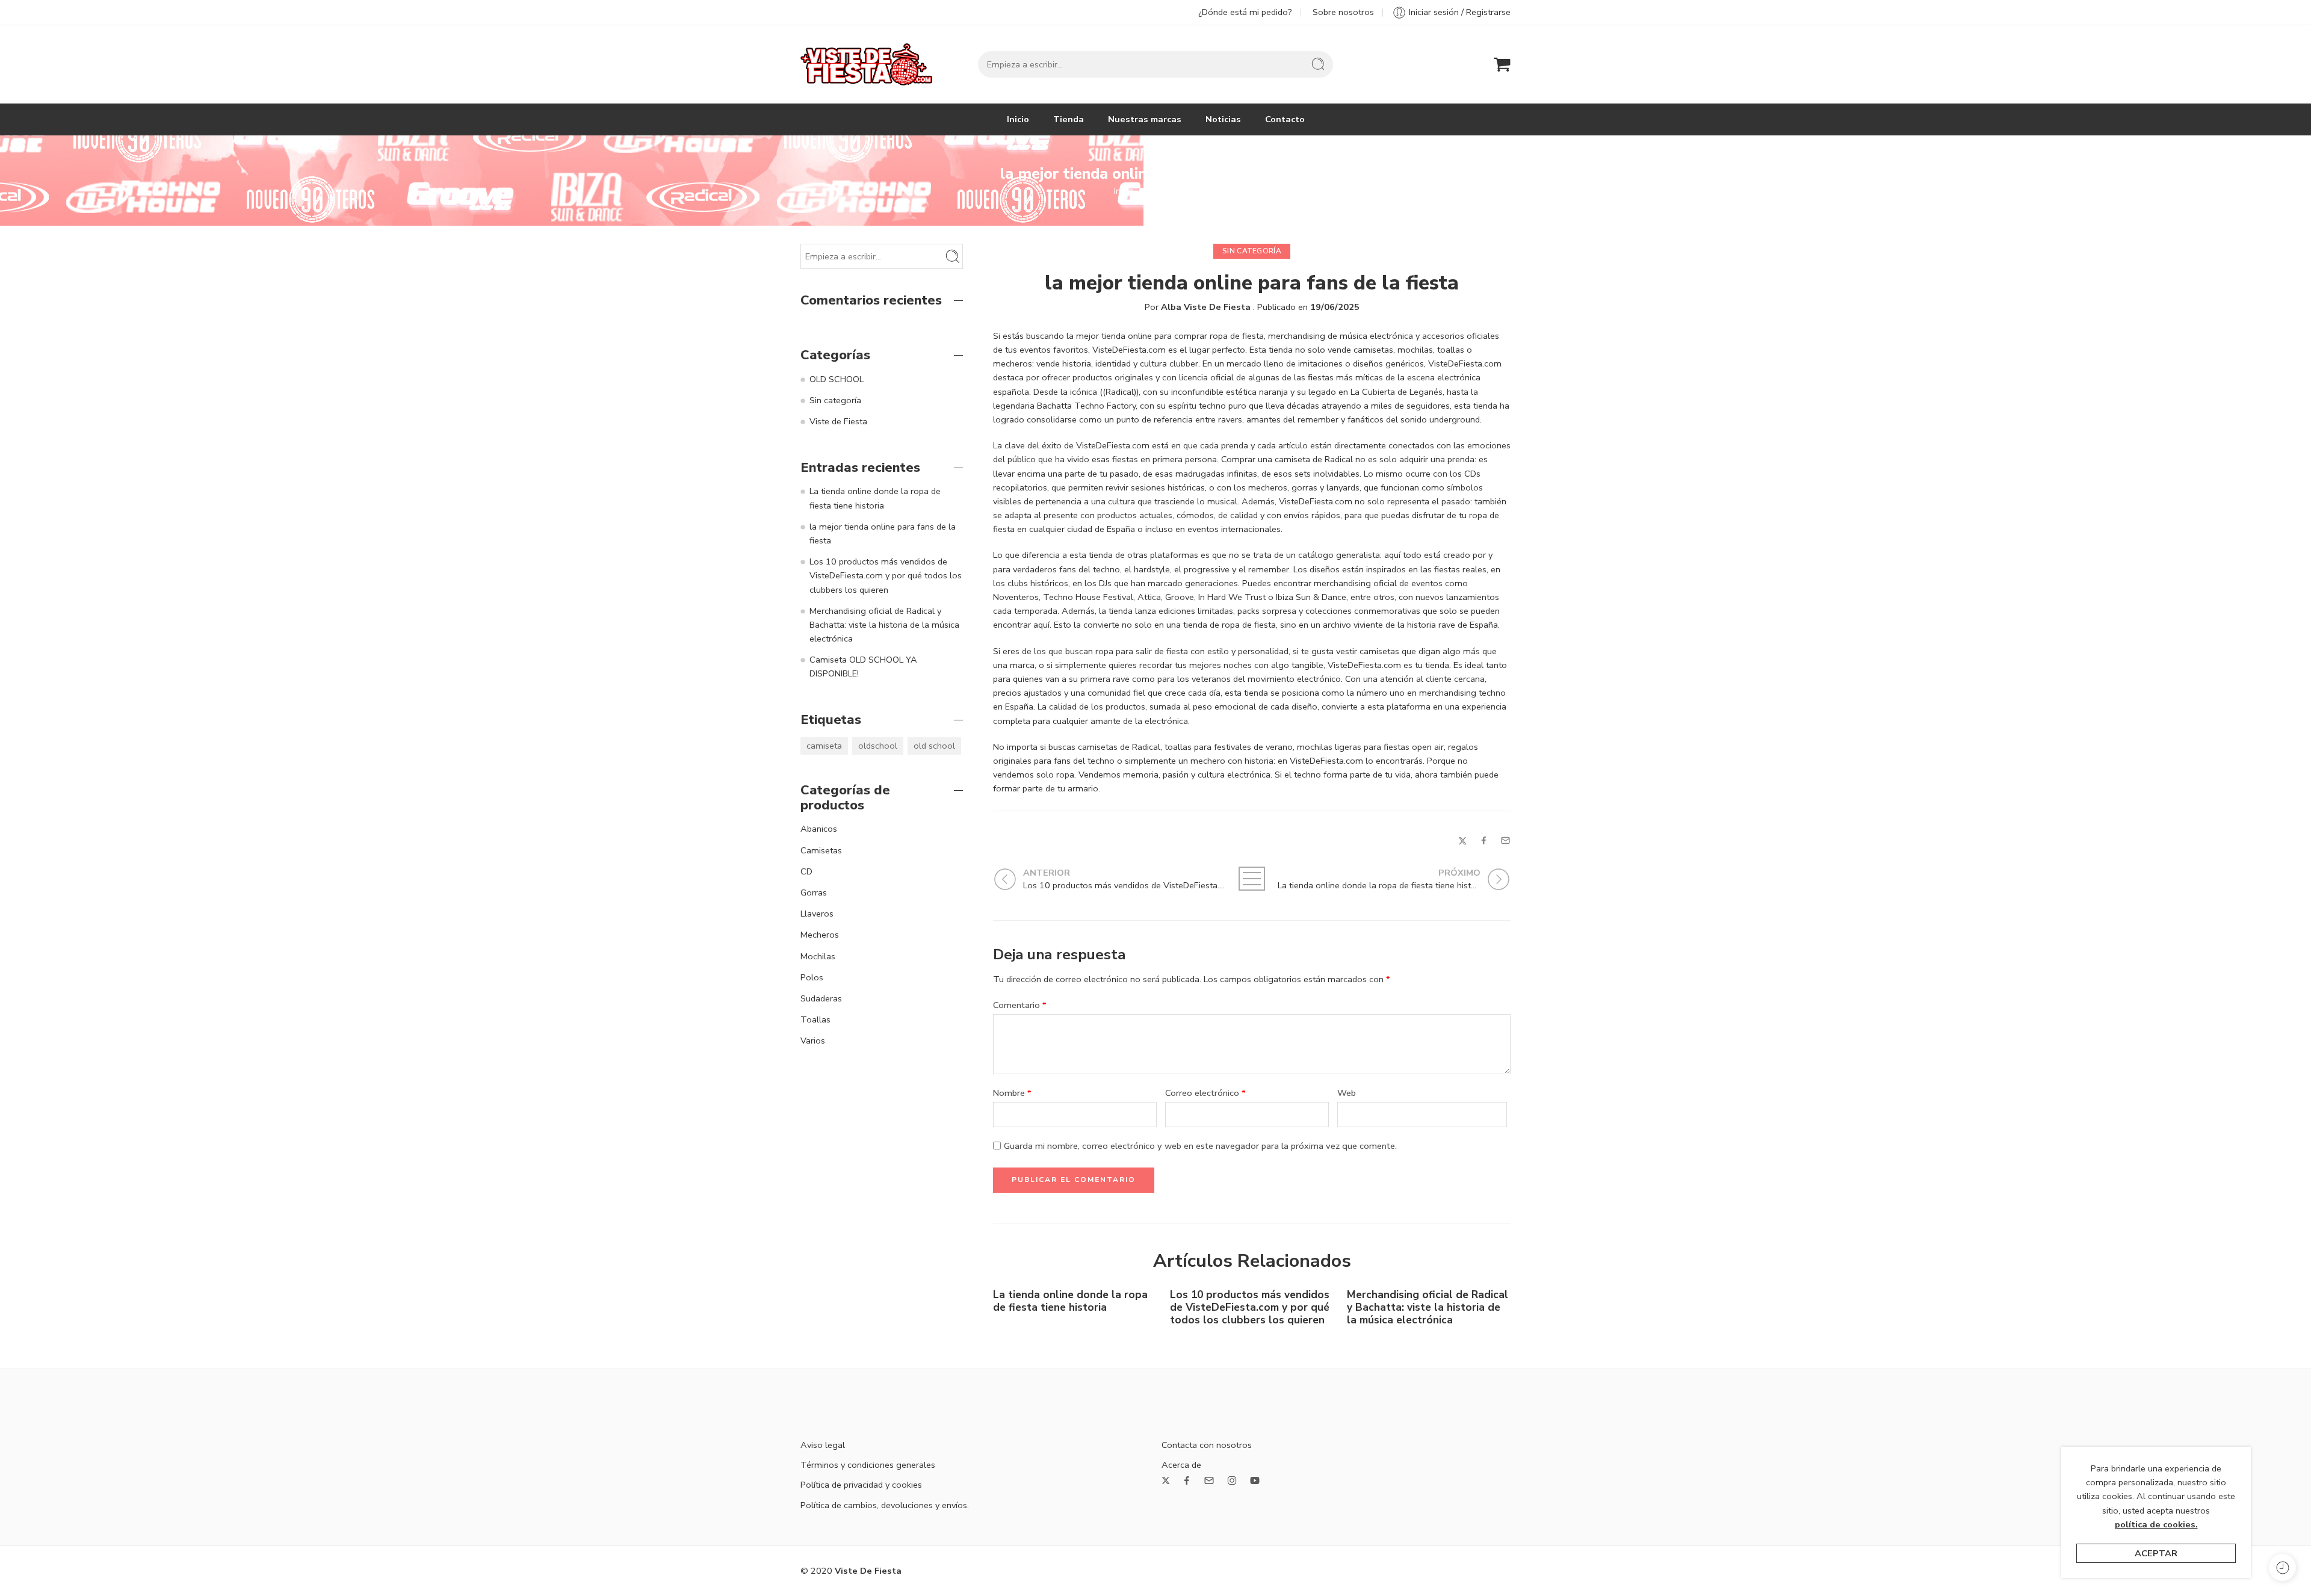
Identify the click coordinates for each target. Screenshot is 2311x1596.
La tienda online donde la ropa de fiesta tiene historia (1070, 1301)
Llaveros (817, 914)
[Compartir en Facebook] (1484, 840)
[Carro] (1502, 64)
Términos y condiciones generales (868, 1465)
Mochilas (818, 956)
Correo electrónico (1205, 1093)
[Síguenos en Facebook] (1187, 1480)
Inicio (1018, 119)
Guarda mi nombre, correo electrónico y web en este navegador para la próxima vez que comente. (1200, 1146)
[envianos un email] (1209, 1480)
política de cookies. (2156, 1524)
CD (806, 871)
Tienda (1069, 119)
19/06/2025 (1335, 307)
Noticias (1223, 119)
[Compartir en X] (1463, 841)
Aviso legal (823, 1445)
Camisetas (821, 850)
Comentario (1020, 1005)
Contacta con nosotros (1207, 1445)
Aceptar (2156, 1553)
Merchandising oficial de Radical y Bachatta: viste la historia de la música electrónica (1428, 1307)
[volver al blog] (1252, 879)
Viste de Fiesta (838, 421)
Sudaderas (821, 998)
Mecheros (820, 935)
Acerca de (1181, 1465)
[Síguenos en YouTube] (1255, 1480)
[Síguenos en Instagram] (1232, 1480)
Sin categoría (1172, 191)
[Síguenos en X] (1166, 1480)
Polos (812, 977)
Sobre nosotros (1343, 12)
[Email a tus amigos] (1505, 840)
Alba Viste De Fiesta (1206, 307)
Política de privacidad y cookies (861, 1485)
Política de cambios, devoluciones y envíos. (885, 1505)
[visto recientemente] (2282, 1567)
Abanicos (819, 829)
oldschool (878, 746)
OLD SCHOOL (837, 379)
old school (934, 746)
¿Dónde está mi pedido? (1245, 12)
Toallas (815, 1019)
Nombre (1012, 1093)
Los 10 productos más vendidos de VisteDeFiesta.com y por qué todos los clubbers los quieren (1250, 1307)
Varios (813, 1041)
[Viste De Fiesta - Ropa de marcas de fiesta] (866, 64)
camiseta (824, 746)
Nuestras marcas (1145, 119)
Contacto (1285, 119)
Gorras (814, 892)
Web (1347, 1093)
